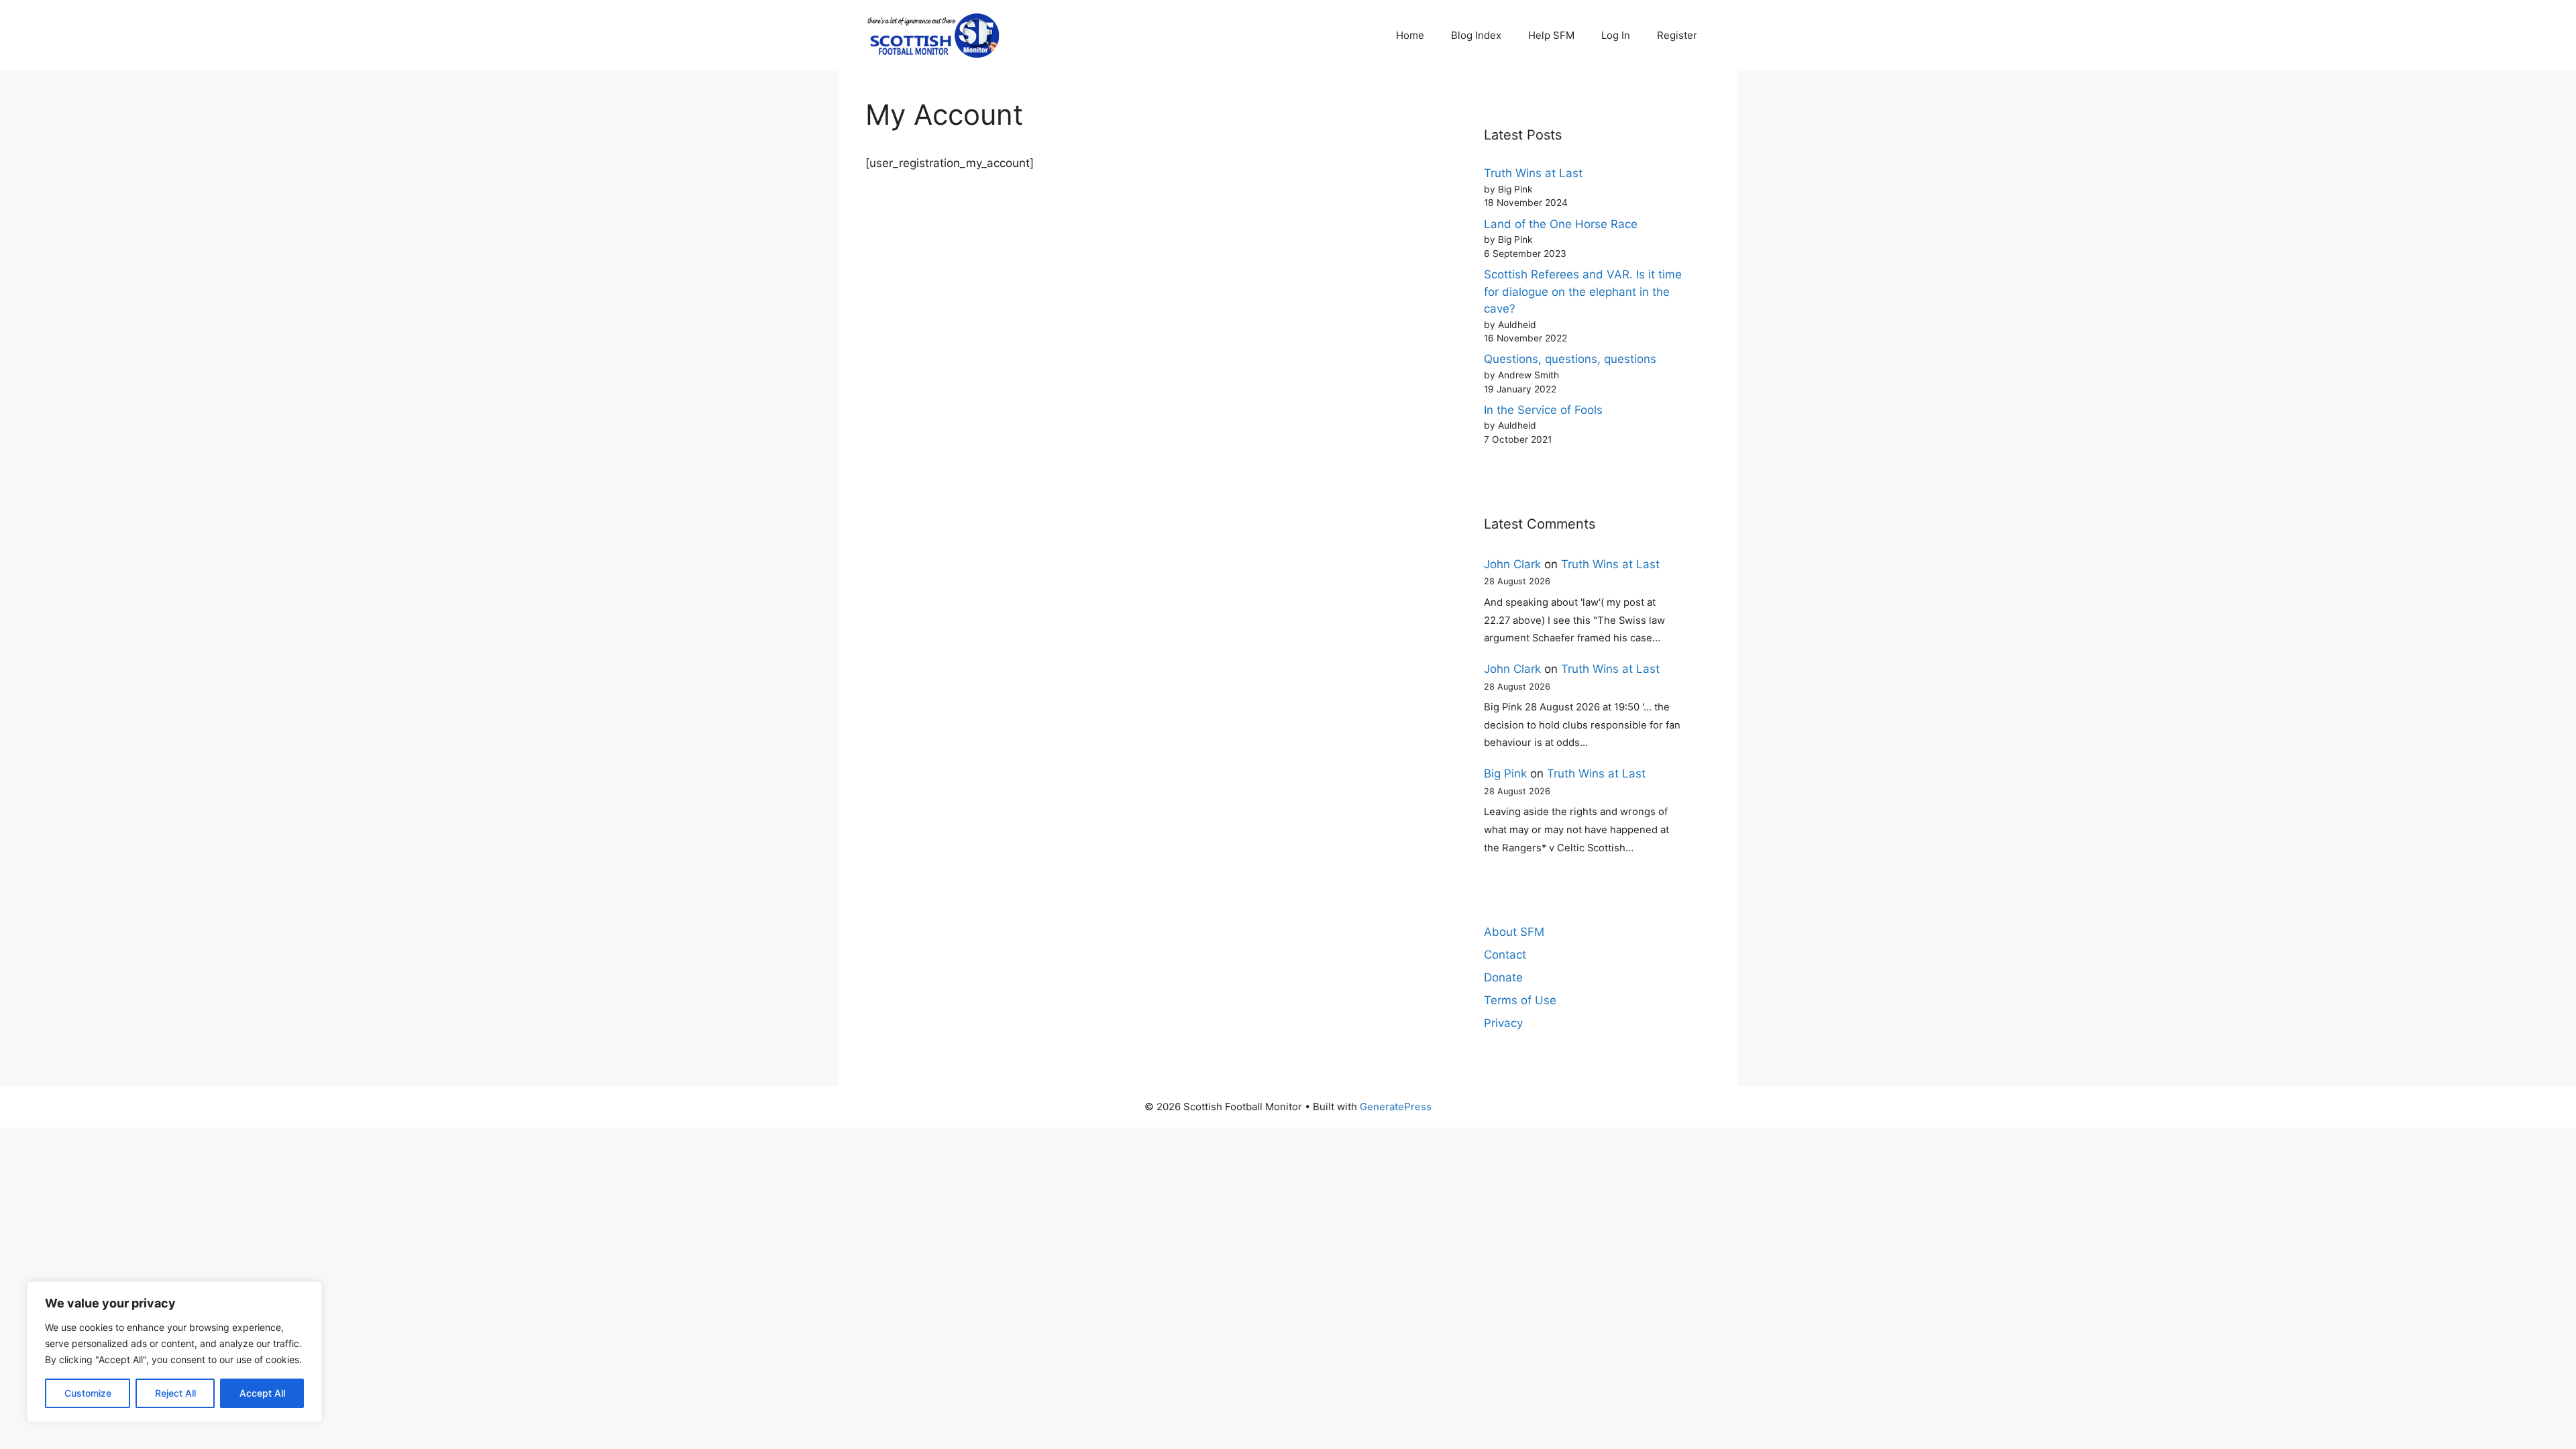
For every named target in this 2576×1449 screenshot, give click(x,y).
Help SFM (1551, 35)
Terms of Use (1520, 1000)
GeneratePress (1396, 1107)
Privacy (1503, 1023)
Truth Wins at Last (1533, 173)
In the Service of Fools (1543, 410)
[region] (174, 1352)
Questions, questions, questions (1570, 359)
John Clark (1512, 564)
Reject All (175, 1393)
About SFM (1514, 932)
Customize (88, 1393)
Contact (1505, 955)
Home (1410, 35)
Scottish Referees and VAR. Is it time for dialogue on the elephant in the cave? (1583, 291)
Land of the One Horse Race (1561, 224)
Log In (1616, 35)
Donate (1503, 977)
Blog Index (1476, 35)
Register (1677, 35)
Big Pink (1505, 773)
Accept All (262, 1393)
